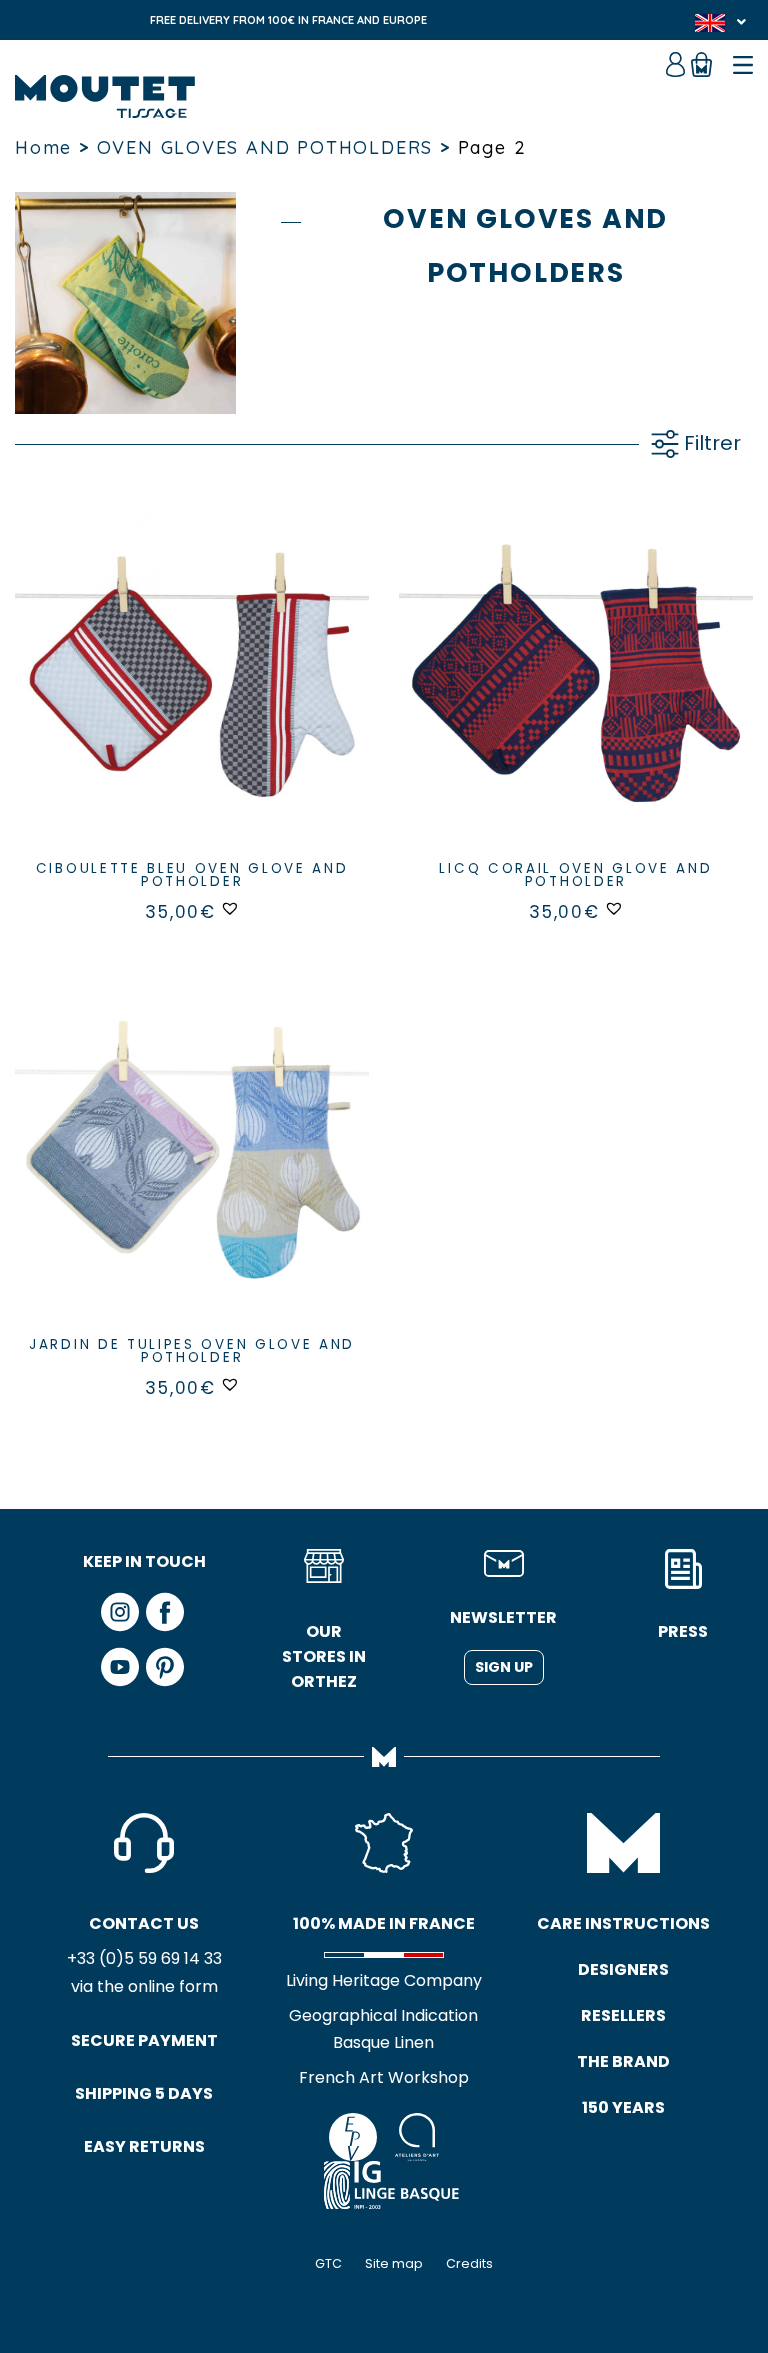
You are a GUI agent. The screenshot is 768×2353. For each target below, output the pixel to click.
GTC (328, 2263)
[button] (230, 908)
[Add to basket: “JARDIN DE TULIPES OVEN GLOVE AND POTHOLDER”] (192, 1172)
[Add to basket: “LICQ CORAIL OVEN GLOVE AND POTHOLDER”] (576, 696)
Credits (469, 2263)
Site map (394, 2263)
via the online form (144, 1986)
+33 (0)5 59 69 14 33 (144, 1958)
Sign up (504, 1667)
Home (43, 147)
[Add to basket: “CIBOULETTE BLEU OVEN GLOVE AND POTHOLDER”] (192, 696)
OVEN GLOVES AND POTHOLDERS (265, 147)
